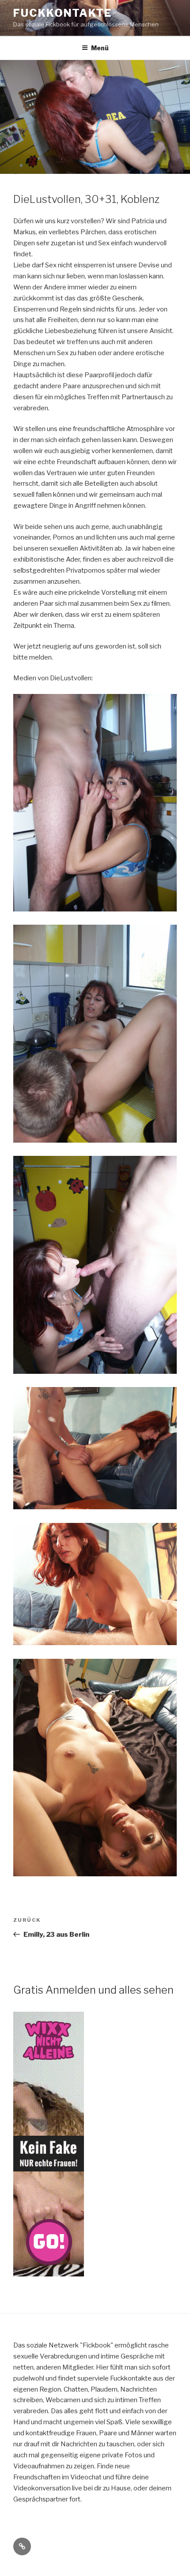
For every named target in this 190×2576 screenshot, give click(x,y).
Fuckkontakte (63, 13)
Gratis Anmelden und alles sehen (93, 1990)
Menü (100, 48)
